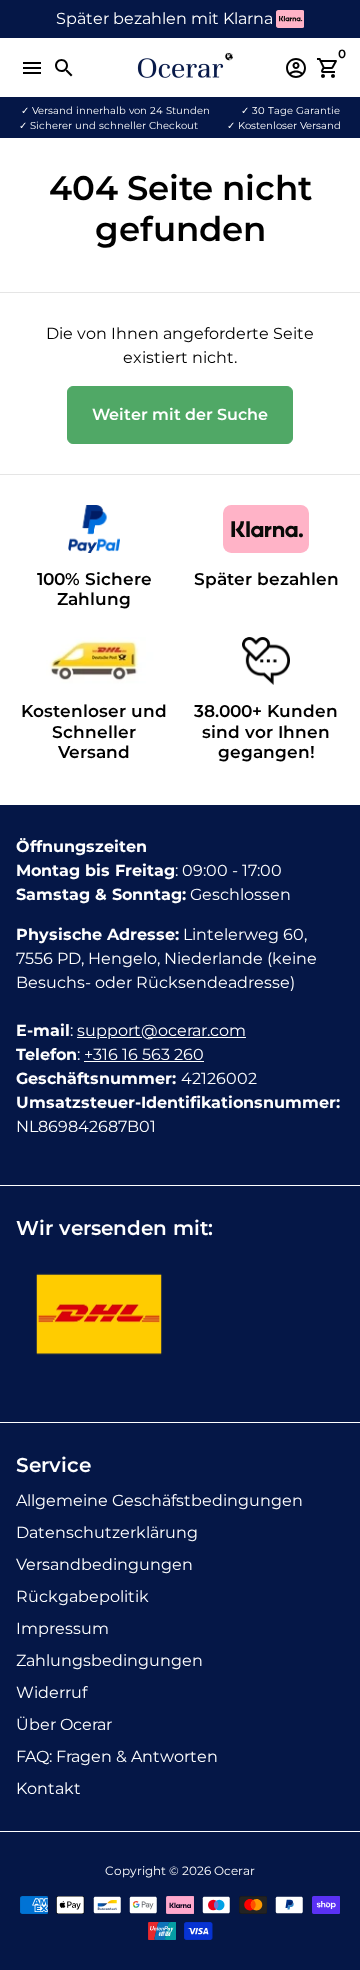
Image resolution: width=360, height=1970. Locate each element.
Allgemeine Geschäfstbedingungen (159, 1500)
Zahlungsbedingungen (109, 1660)
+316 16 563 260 (144, 1054)
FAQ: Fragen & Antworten (117, 1756)
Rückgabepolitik (82, 1596)
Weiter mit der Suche (180, 414)
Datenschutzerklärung (107, 1532)
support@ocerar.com (161, 1030)
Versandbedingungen (104, 1564)
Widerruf (51, 1692)
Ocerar (234, 1870)
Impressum (62, 1628)
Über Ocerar (64, 1724)
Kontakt (48, 1788)
